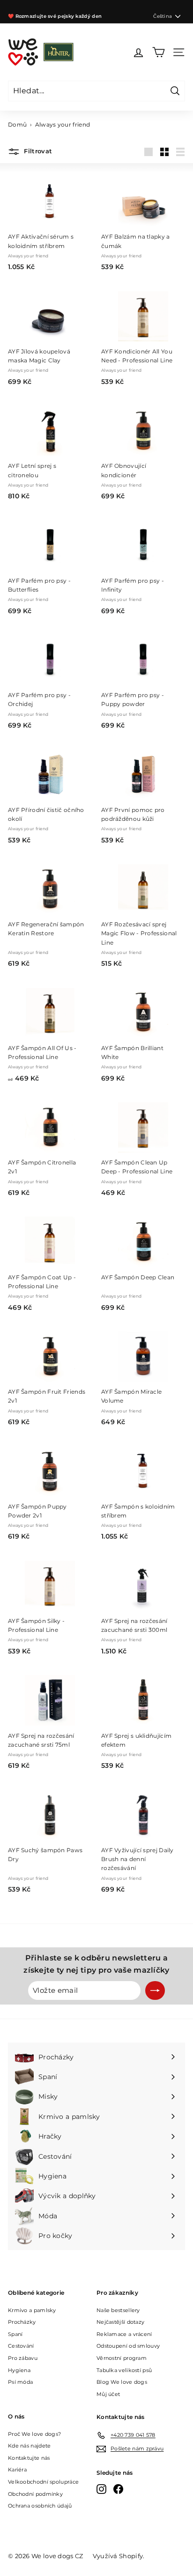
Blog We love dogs (122, 2382)
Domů (17, 124)
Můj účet (108, 2394)
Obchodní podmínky (35, 2494)
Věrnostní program (122, 2358)
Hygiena (19, 2370)
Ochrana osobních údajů (40, 2506)
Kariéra (17, 2470)
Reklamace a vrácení (124, 2334)
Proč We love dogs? (34, 2434)
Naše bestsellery (118, 2310)
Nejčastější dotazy (120, 2322)
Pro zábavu (23, 2358)
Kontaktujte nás (29, 2458)
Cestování (21, 2346)
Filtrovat (37, 151)
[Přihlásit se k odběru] (155, 1990)
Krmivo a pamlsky (32, 2310)
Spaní (15, 2334)
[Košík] (159, 52)
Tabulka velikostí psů (124, 2370)
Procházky (22, 2322)
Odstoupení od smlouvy (128, 2346)
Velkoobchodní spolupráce (43, 2482)
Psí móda (20, 2382)
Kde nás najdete (30, 2446)
